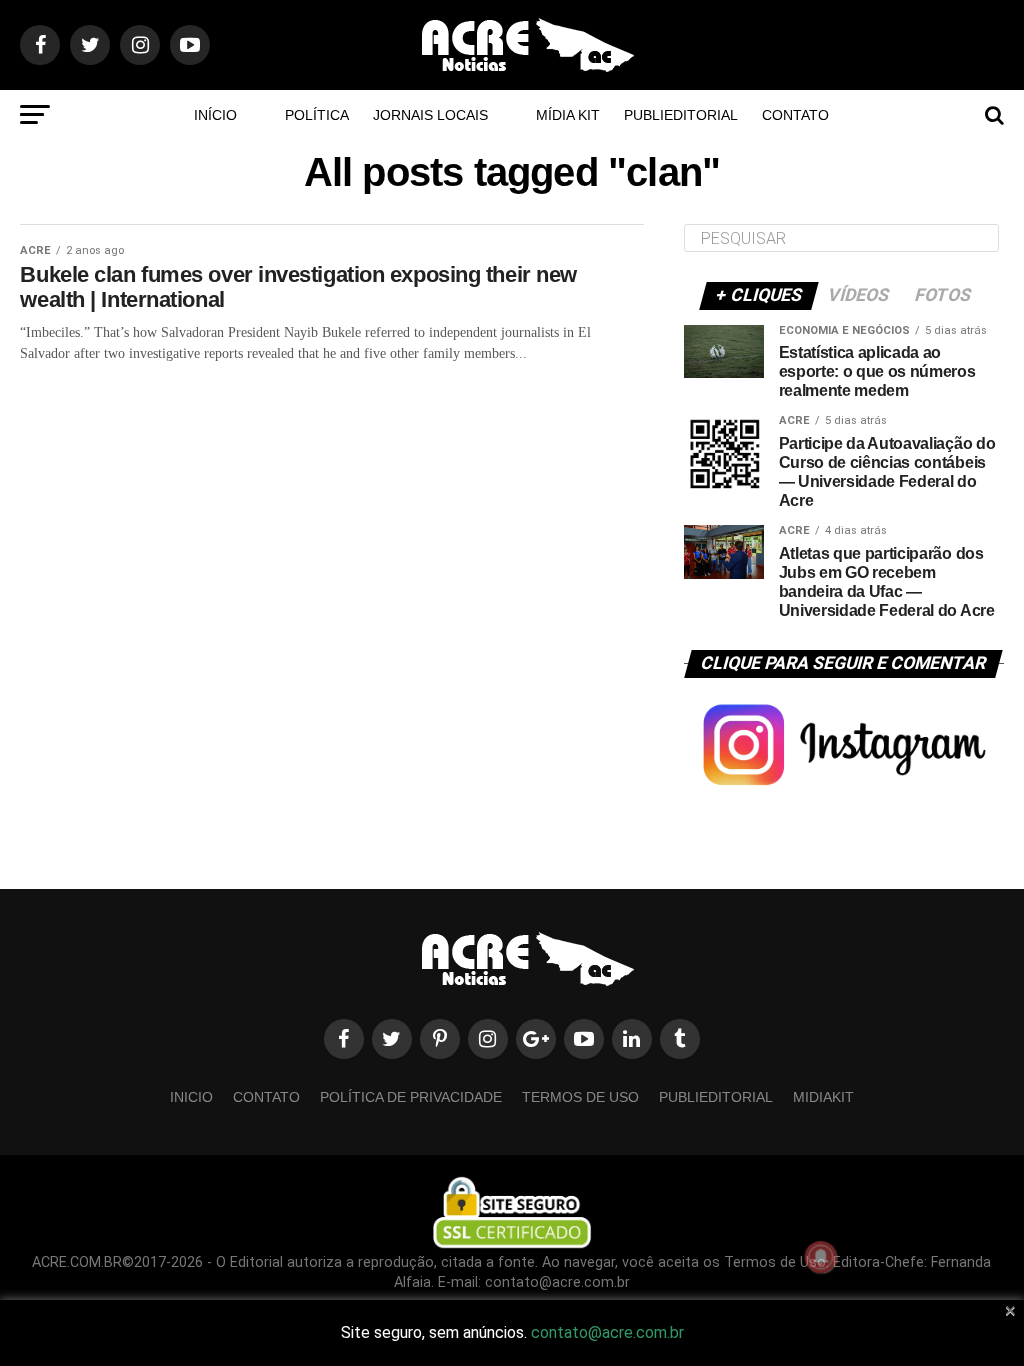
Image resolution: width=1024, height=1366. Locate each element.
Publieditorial (681, 115)
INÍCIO (215, 115)
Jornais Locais (430, 115)
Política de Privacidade (411, 1097)
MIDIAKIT (823, 1097)
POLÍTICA (317, 115)
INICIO (191, 1097)
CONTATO (795, 115)
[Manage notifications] (821, 1257)
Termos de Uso (580, 1097)
